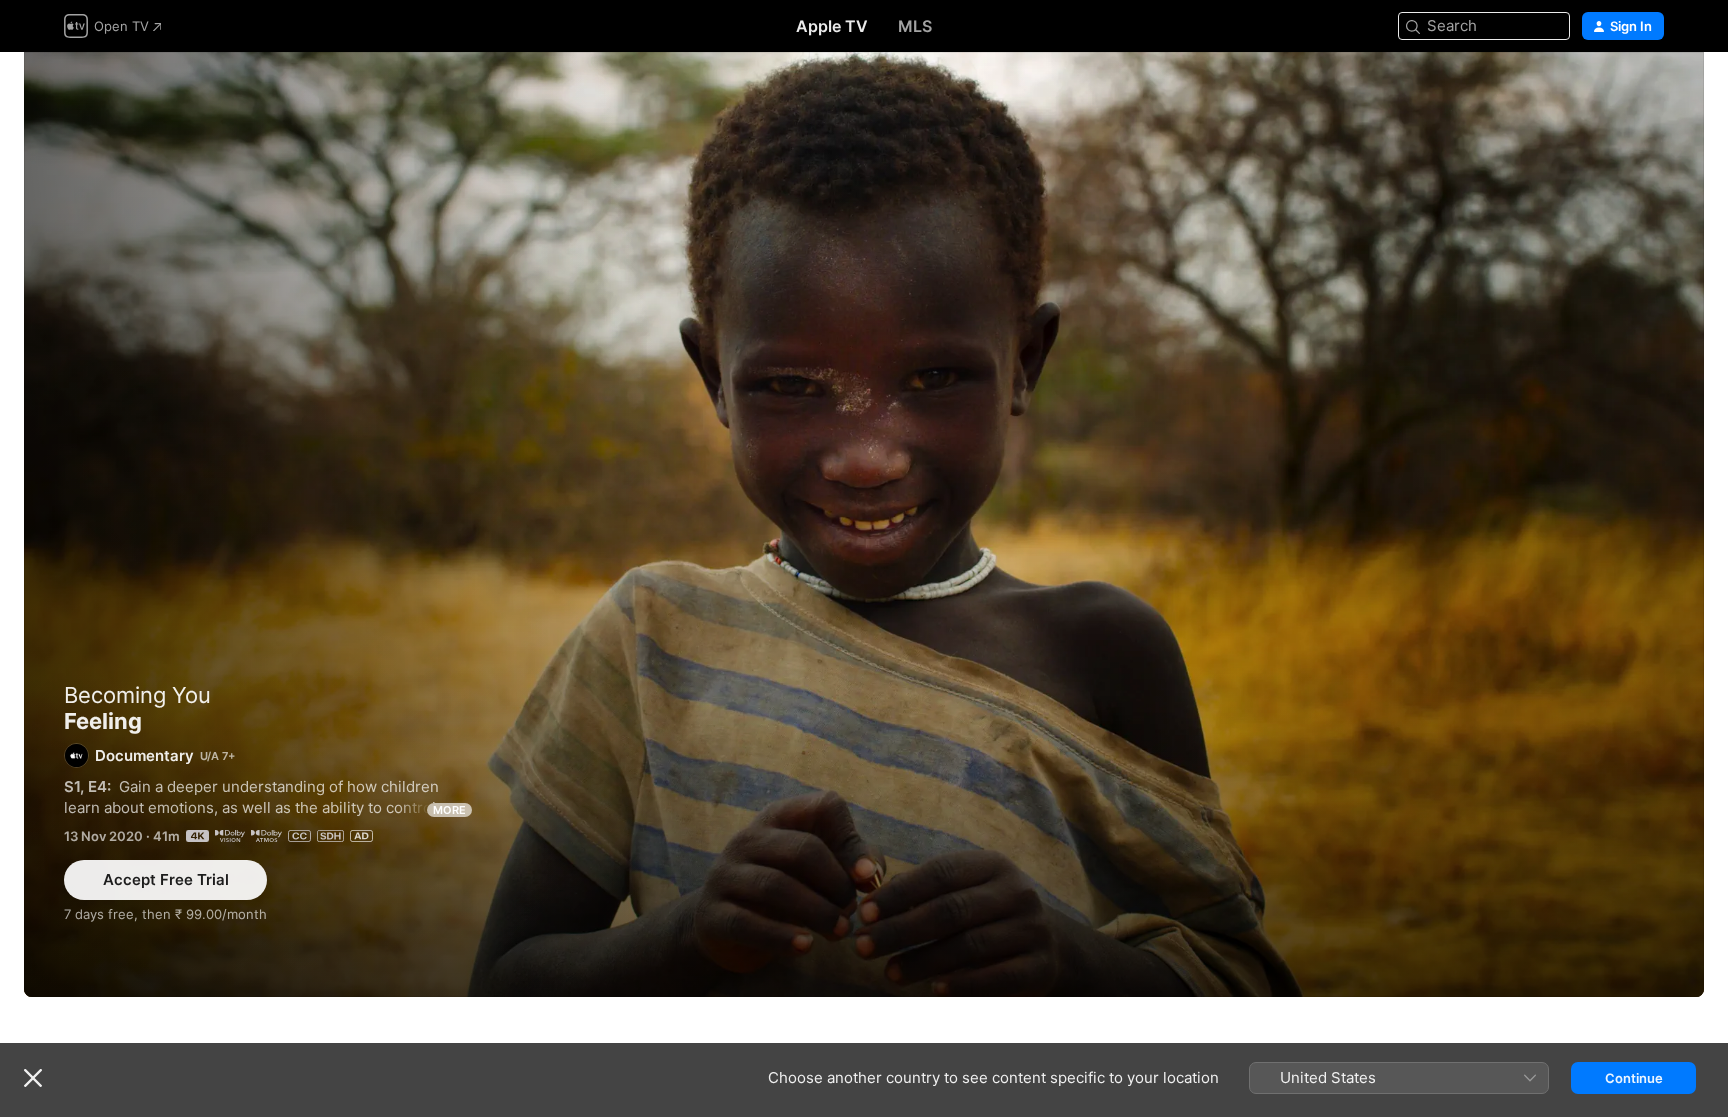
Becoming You (137, 695)
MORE (449, 810)
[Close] (33, 1078)
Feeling (864, 524)
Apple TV (832, 26)
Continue (1634, 1078)
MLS (915, 26)
